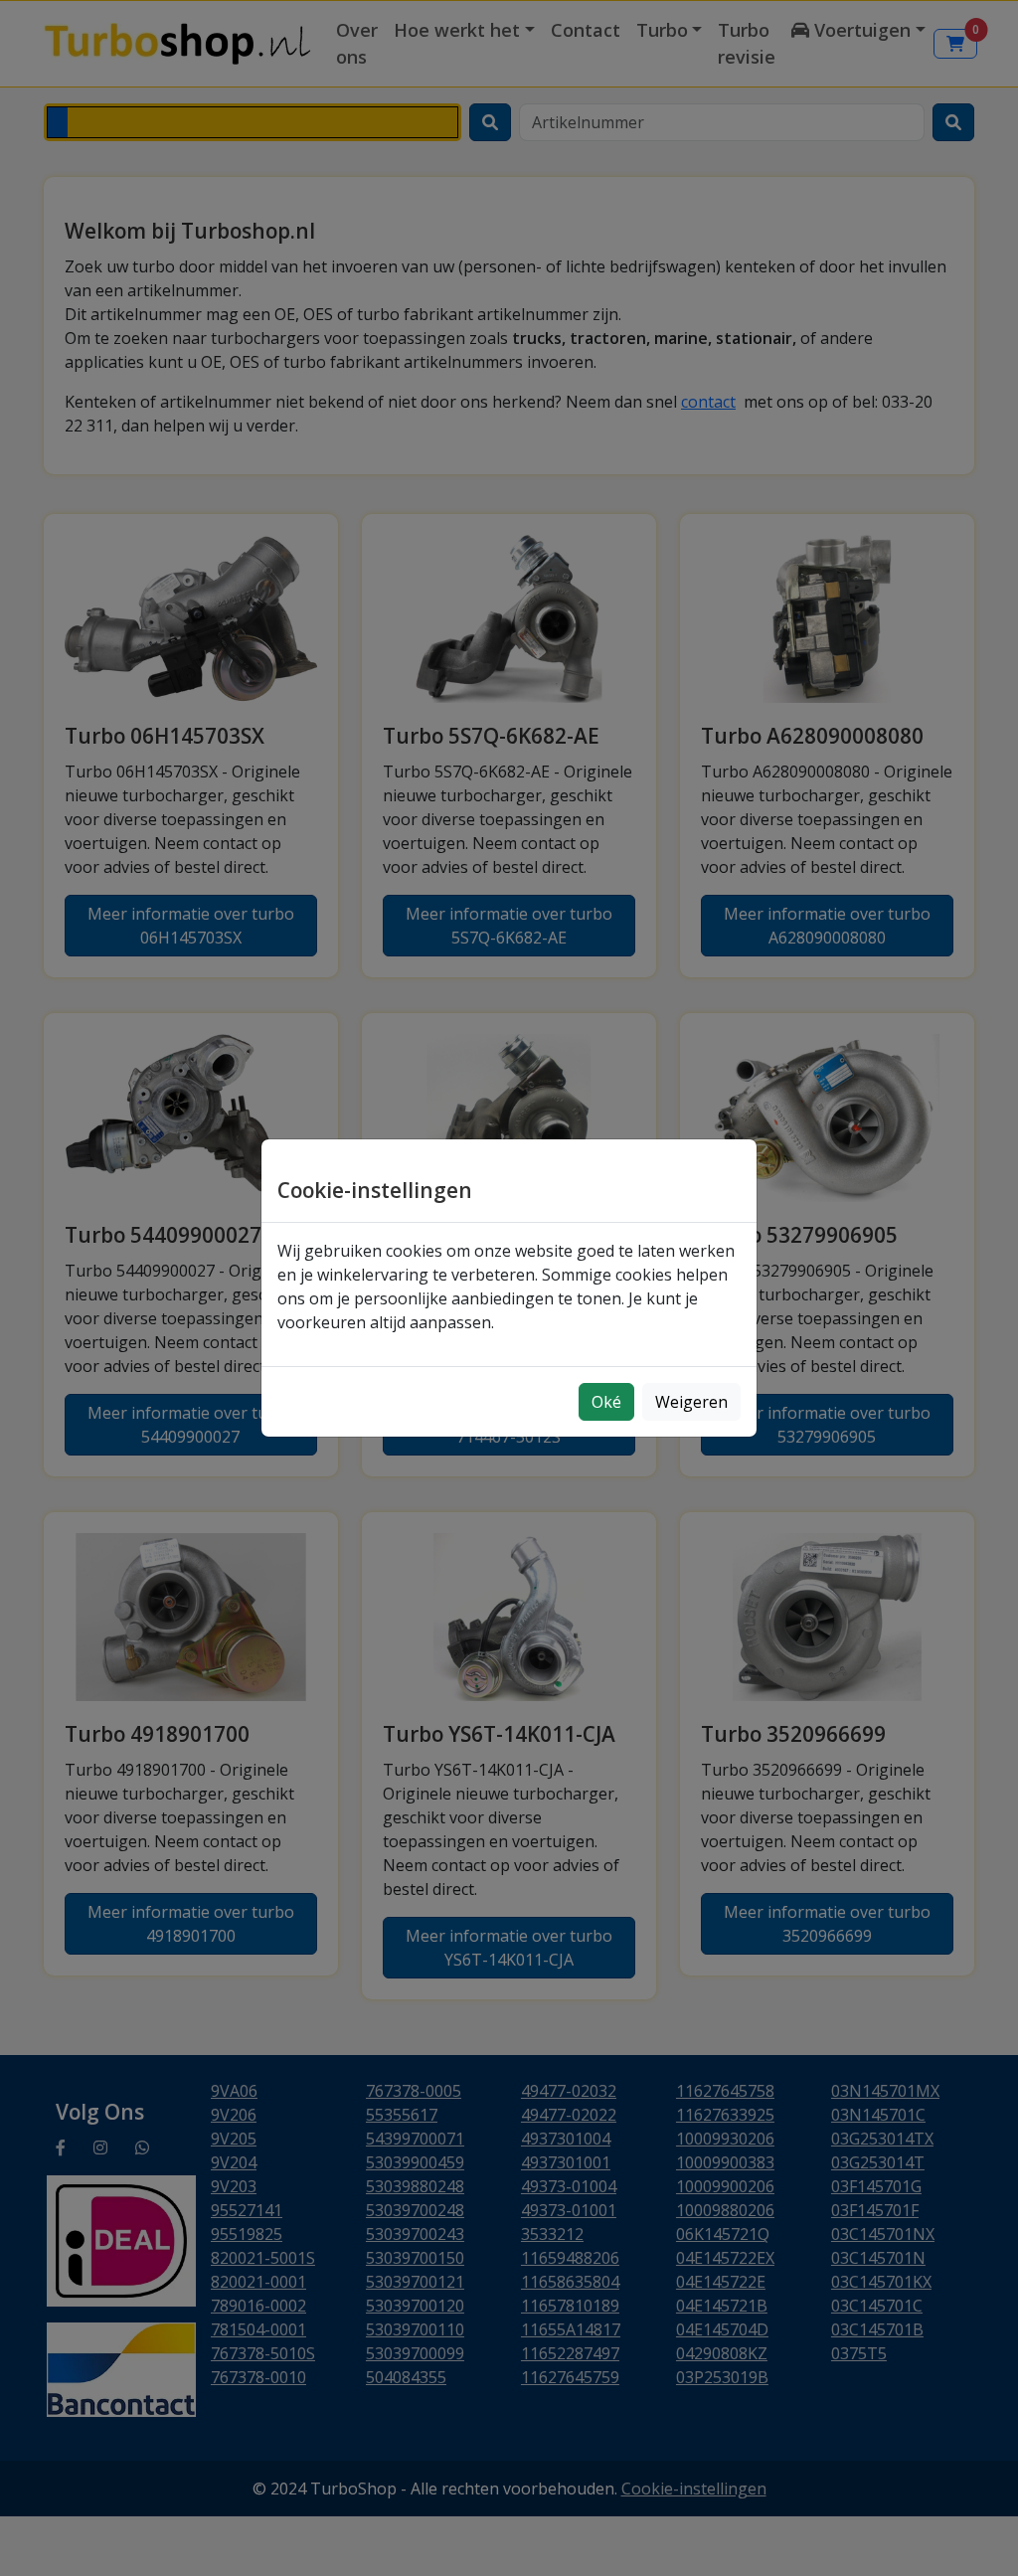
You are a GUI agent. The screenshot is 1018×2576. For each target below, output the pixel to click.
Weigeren (691, 1402)
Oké (606, 1402)
